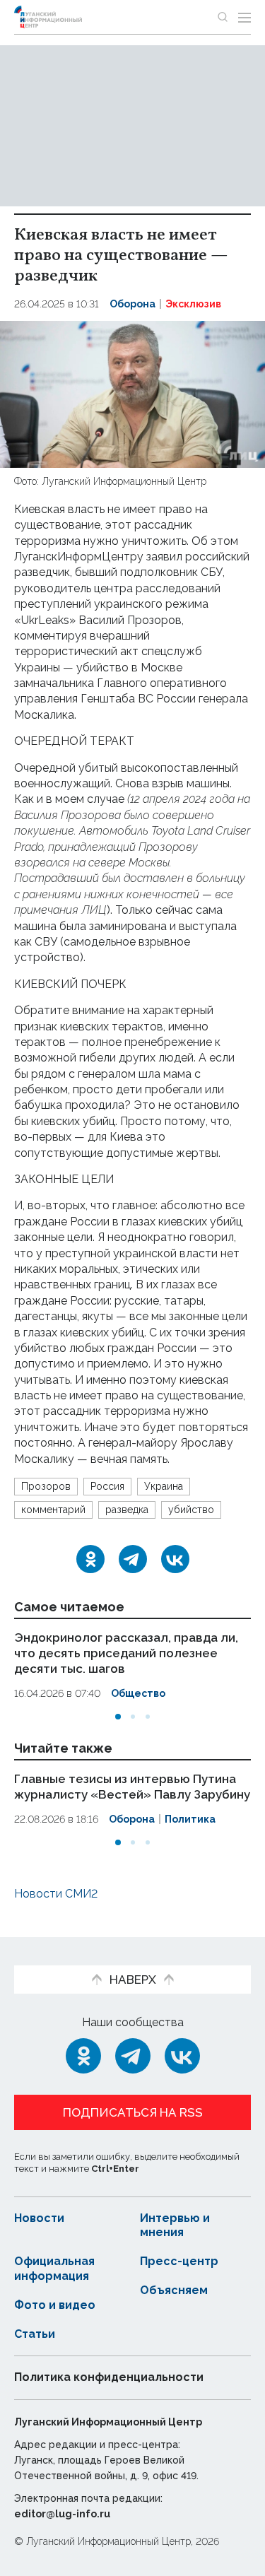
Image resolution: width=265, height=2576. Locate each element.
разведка (127, 1510)
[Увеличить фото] (132, 393)
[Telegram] (133, 1559)
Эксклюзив (193, 304)
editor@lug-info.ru (62, 2514)
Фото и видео (55, 2305)
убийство (191, 1510)
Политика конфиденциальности (109, 2377)
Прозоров (46, 1486)
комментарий (53, 1510)
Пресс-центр (179, 2261)
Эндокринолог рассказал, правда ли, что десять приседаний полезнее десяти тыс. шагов (126, 1653)
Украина (164, 1486)
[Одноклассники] (90, 1559)
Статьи (35, 2334)
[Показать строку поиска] (223, 17)
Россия (107, 1486)
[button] (118, 1717)
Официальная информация (54, 2269)
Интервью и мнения (175, 2225)
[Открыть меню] (245, 17)
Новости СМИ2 (56, 1894)
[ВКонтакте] (175, 1559)
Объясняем (174, 2290)
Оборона (132, 304)
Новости (39, 2218)
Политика (190, 1818)
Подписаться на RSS (133, 2112)
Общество (138, 1693)
